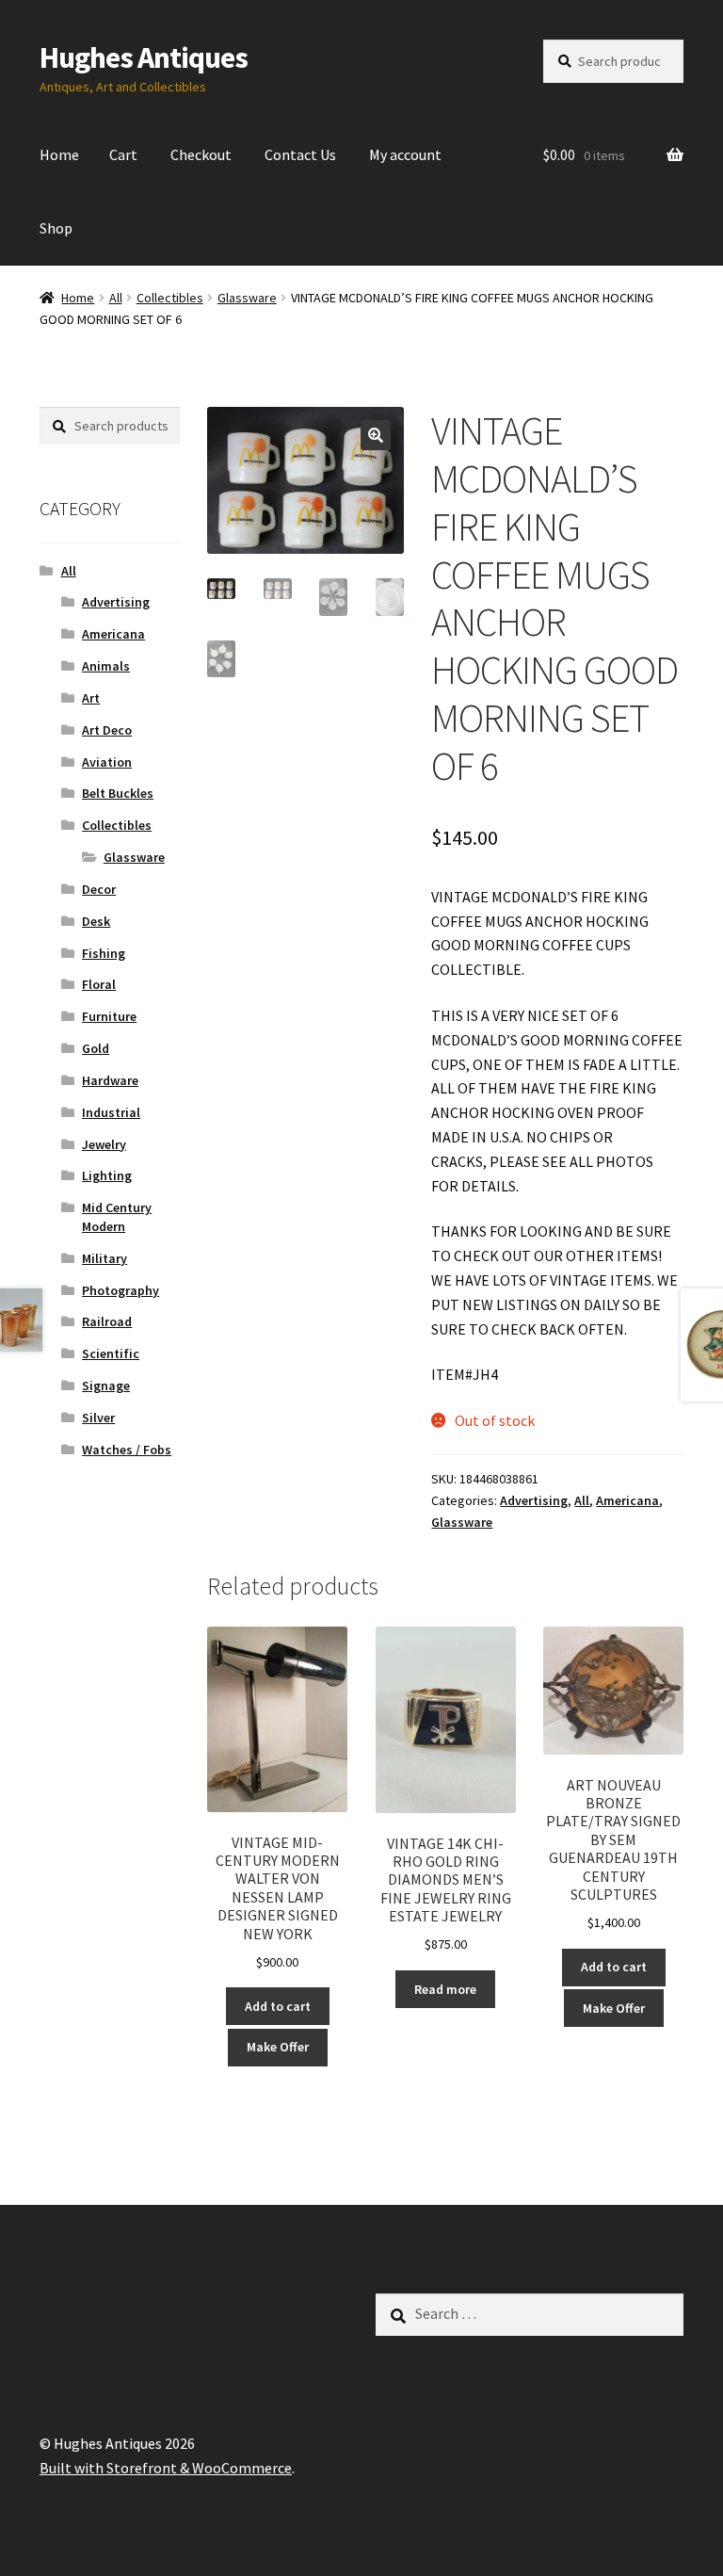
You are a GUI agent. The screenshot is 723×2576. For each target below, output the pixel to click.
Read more (445, 1989)
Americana (627, 1500)
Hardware (110, 1080)
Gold (96, 1048)
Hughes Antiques (144, 57)
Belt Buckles (118, 793)
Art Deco (107, 730)
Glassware (247, 298)
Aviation (107, 762)
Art (91, 698)
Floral (99, 984)
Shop (56, 228)
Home (59, 154)
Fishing (104, 953)
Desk (96, 921)
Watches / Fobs (127, 1450)
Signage (106, 1385)
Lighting (107, 1175)
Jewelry (104, 1144)
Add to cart (278, 2006)
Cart (123, 154)
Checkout (201, 154)
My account (405, 154)
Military (104, 1258)
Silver (98, 1418)
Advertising (534, 1500)
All (116, 298)
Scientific (111, 1353)
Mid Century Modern (117, 1217)
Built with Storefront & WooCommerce (166, 2468)
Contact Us (300, 154)
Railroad (107, 1321)
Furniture (109, 1016)
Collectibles (170, 298)
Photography (120, 1290)
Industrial (111, 1112)
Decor (99, 889)
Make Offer (278, 2047)
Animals (106, 666)
